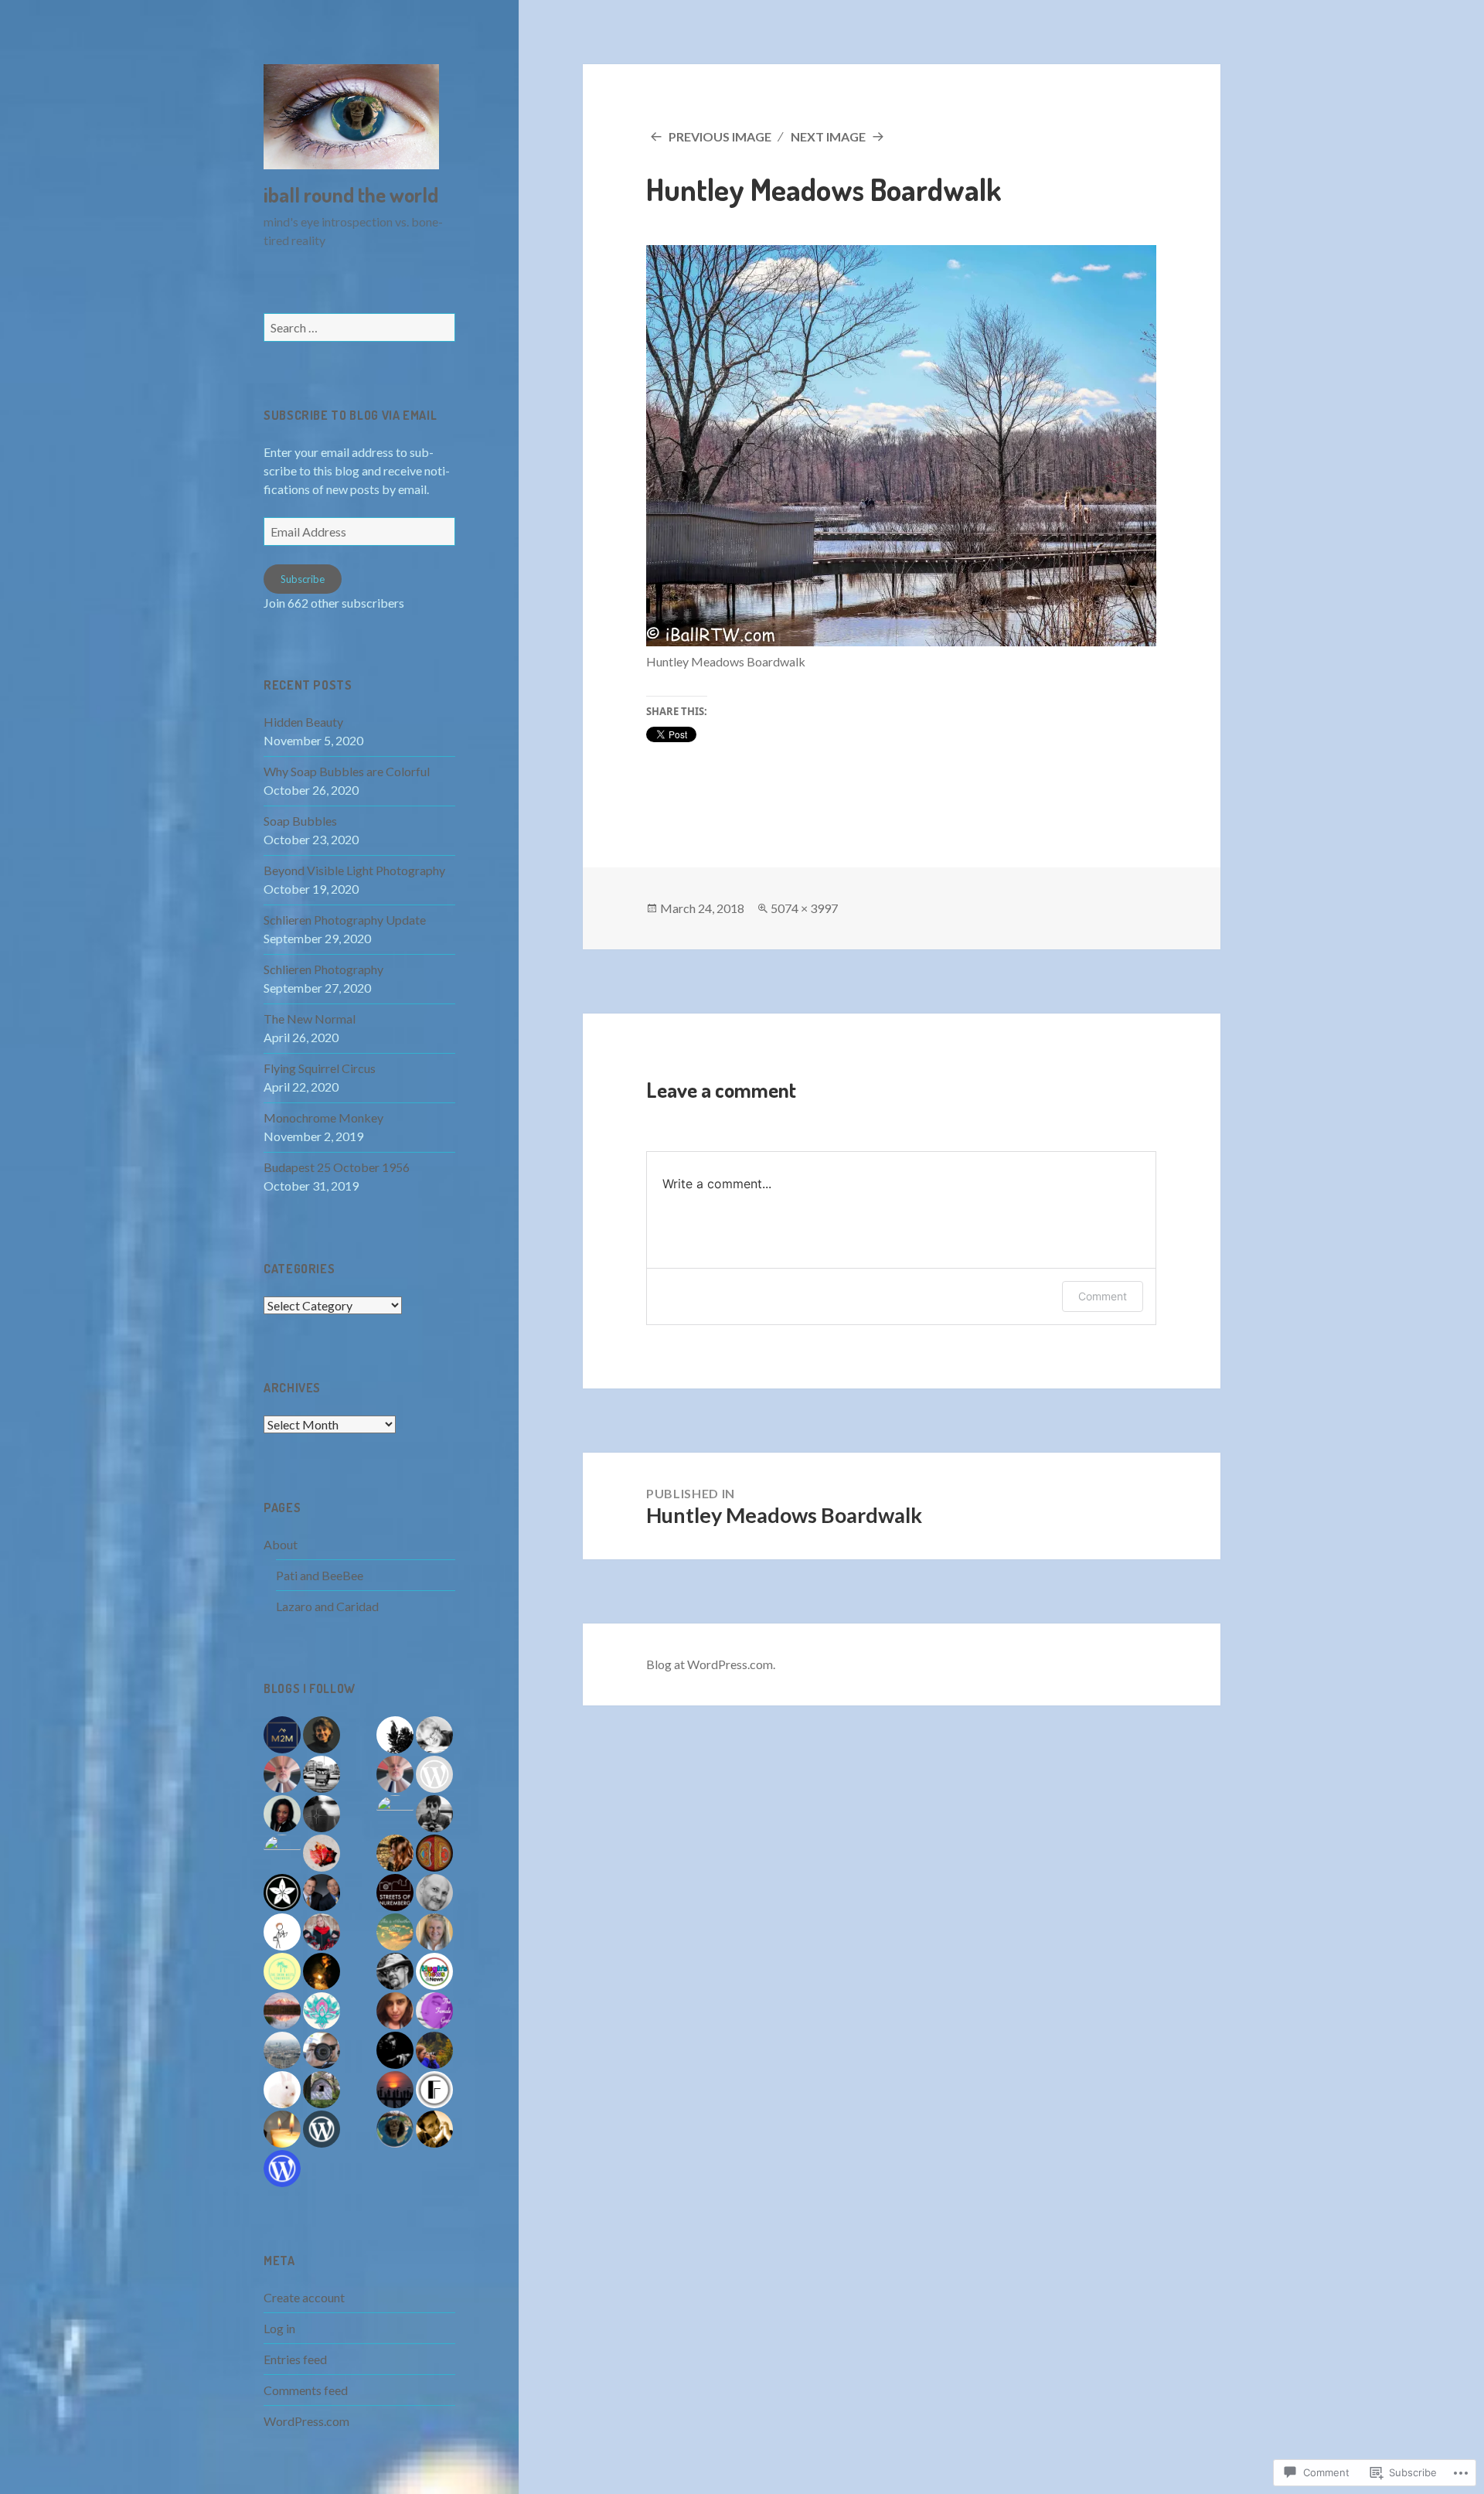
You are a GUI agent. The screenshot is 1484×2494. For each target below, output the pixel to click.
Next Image (828, 136)
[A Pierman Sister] (282, 2050)
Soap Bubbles (300, 821)
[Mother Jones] (395, 1814)
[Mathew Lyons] (434, 1893)
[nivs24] (395, 2011)
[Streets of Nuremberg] (395, 1893)
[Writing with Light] (282, 2129)
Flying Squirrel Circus (320, 1068)
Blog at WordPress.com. (711, 1664)
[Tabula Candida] (282, 1932)
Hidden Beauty (303, 722)
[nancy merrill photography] (322, 1853)
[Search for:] (359, 327)
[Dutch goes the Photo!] (434, 2090)
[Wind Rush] (434, 1932)
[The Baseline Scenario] (322, 1893)
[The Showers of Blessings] (282, 1853)
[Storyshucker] (322, 2090)
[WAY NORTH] (322, 1971)
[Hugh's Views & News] (434, 1971)
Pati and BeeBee (320, 1575)
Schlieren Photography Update (345, 920)
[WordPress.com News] (282, 2169)
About (281, 1544)
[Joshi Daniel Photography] (395, 2050)
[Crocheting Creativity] (434, 1774)
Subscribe (303, 579)
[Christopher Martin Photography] (395, 2090)
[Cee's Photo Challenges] (434, 2050)
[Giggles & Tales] (282, 1814)
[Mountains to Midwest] (282, 1735)
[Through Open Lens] (322, 2050)
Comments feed (306, 2390)
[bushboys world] (395, 1735)
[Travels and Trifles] (322, 1735)
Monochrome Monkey (323, 1118)
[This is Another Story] (395, 1932)
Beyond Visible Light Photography (354, 870)
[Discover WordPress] (322, 2129)
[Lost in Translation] (395, 1853)
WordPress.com (306, 2421)
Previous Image (720, 136)
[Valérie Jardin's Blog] (434, 1814)
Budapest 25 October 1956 (337, 1167)
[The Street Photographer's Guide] (322, 1774)
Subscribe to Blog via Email (350, 415)
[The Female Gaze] (434, 2011)
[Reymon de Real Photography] (434, 2129)
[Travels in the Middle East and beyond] (322, 2011)
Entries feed (295, 2359)
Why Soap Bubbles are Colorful (347, 771)
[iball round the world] (395, 2129)
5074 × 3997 (804, 908)
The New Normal (310, 1019)
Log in (279, 2328)
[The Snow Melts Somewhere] (282, 1971)
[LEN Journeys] (282, 1893)
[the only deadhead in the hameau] (282, 1774)
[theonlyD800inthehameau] (395, 1774)
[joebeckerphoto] (282, 2011)
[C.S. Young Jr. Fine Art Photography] (395, 1971)
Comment (1103, 1296)
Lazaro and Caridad (327, 1606)
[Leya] (434, 1735)
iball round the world (351, 194)
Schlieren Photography (323, 969)
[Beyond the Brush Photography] (434, 1853)
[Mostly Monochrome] (322, 1814)
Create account (304, 2297)
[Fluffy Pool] (282, 2090)
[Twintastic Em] (322, 1932)
